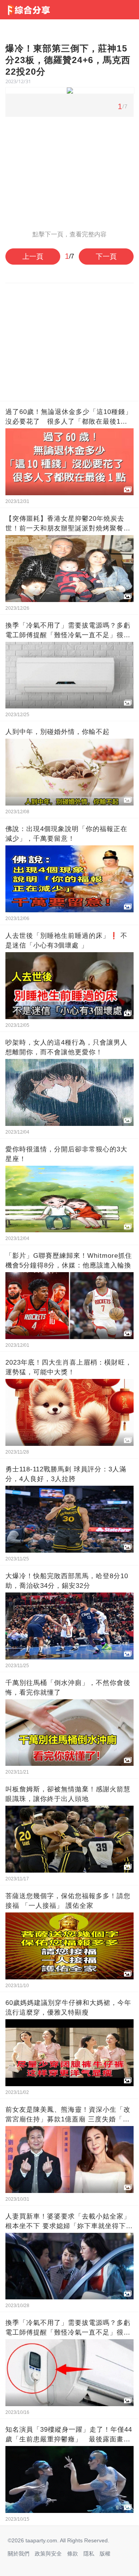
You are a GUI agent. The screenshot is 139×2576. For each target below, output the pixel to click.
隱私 (89, 2554)
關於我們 (19, 2554)
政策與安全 (48, 2554)
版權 (105, 2554)
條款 (73, 2554)
